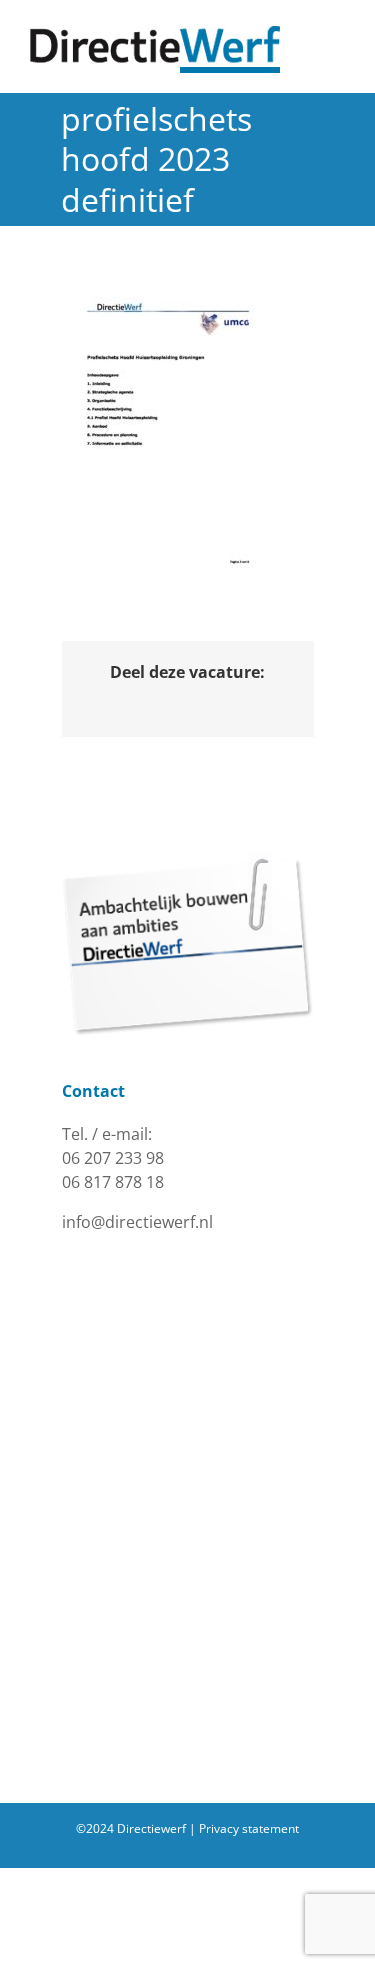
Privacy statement (249, 1828)
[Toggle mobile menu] (337, 36)
